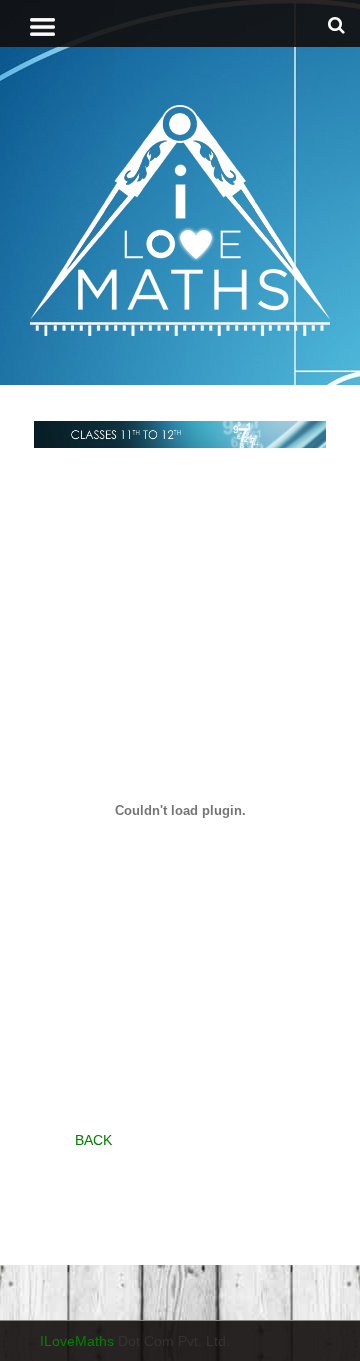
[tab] (42, 27)
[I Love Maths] (180, 219)
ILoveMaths (77, 1341)
